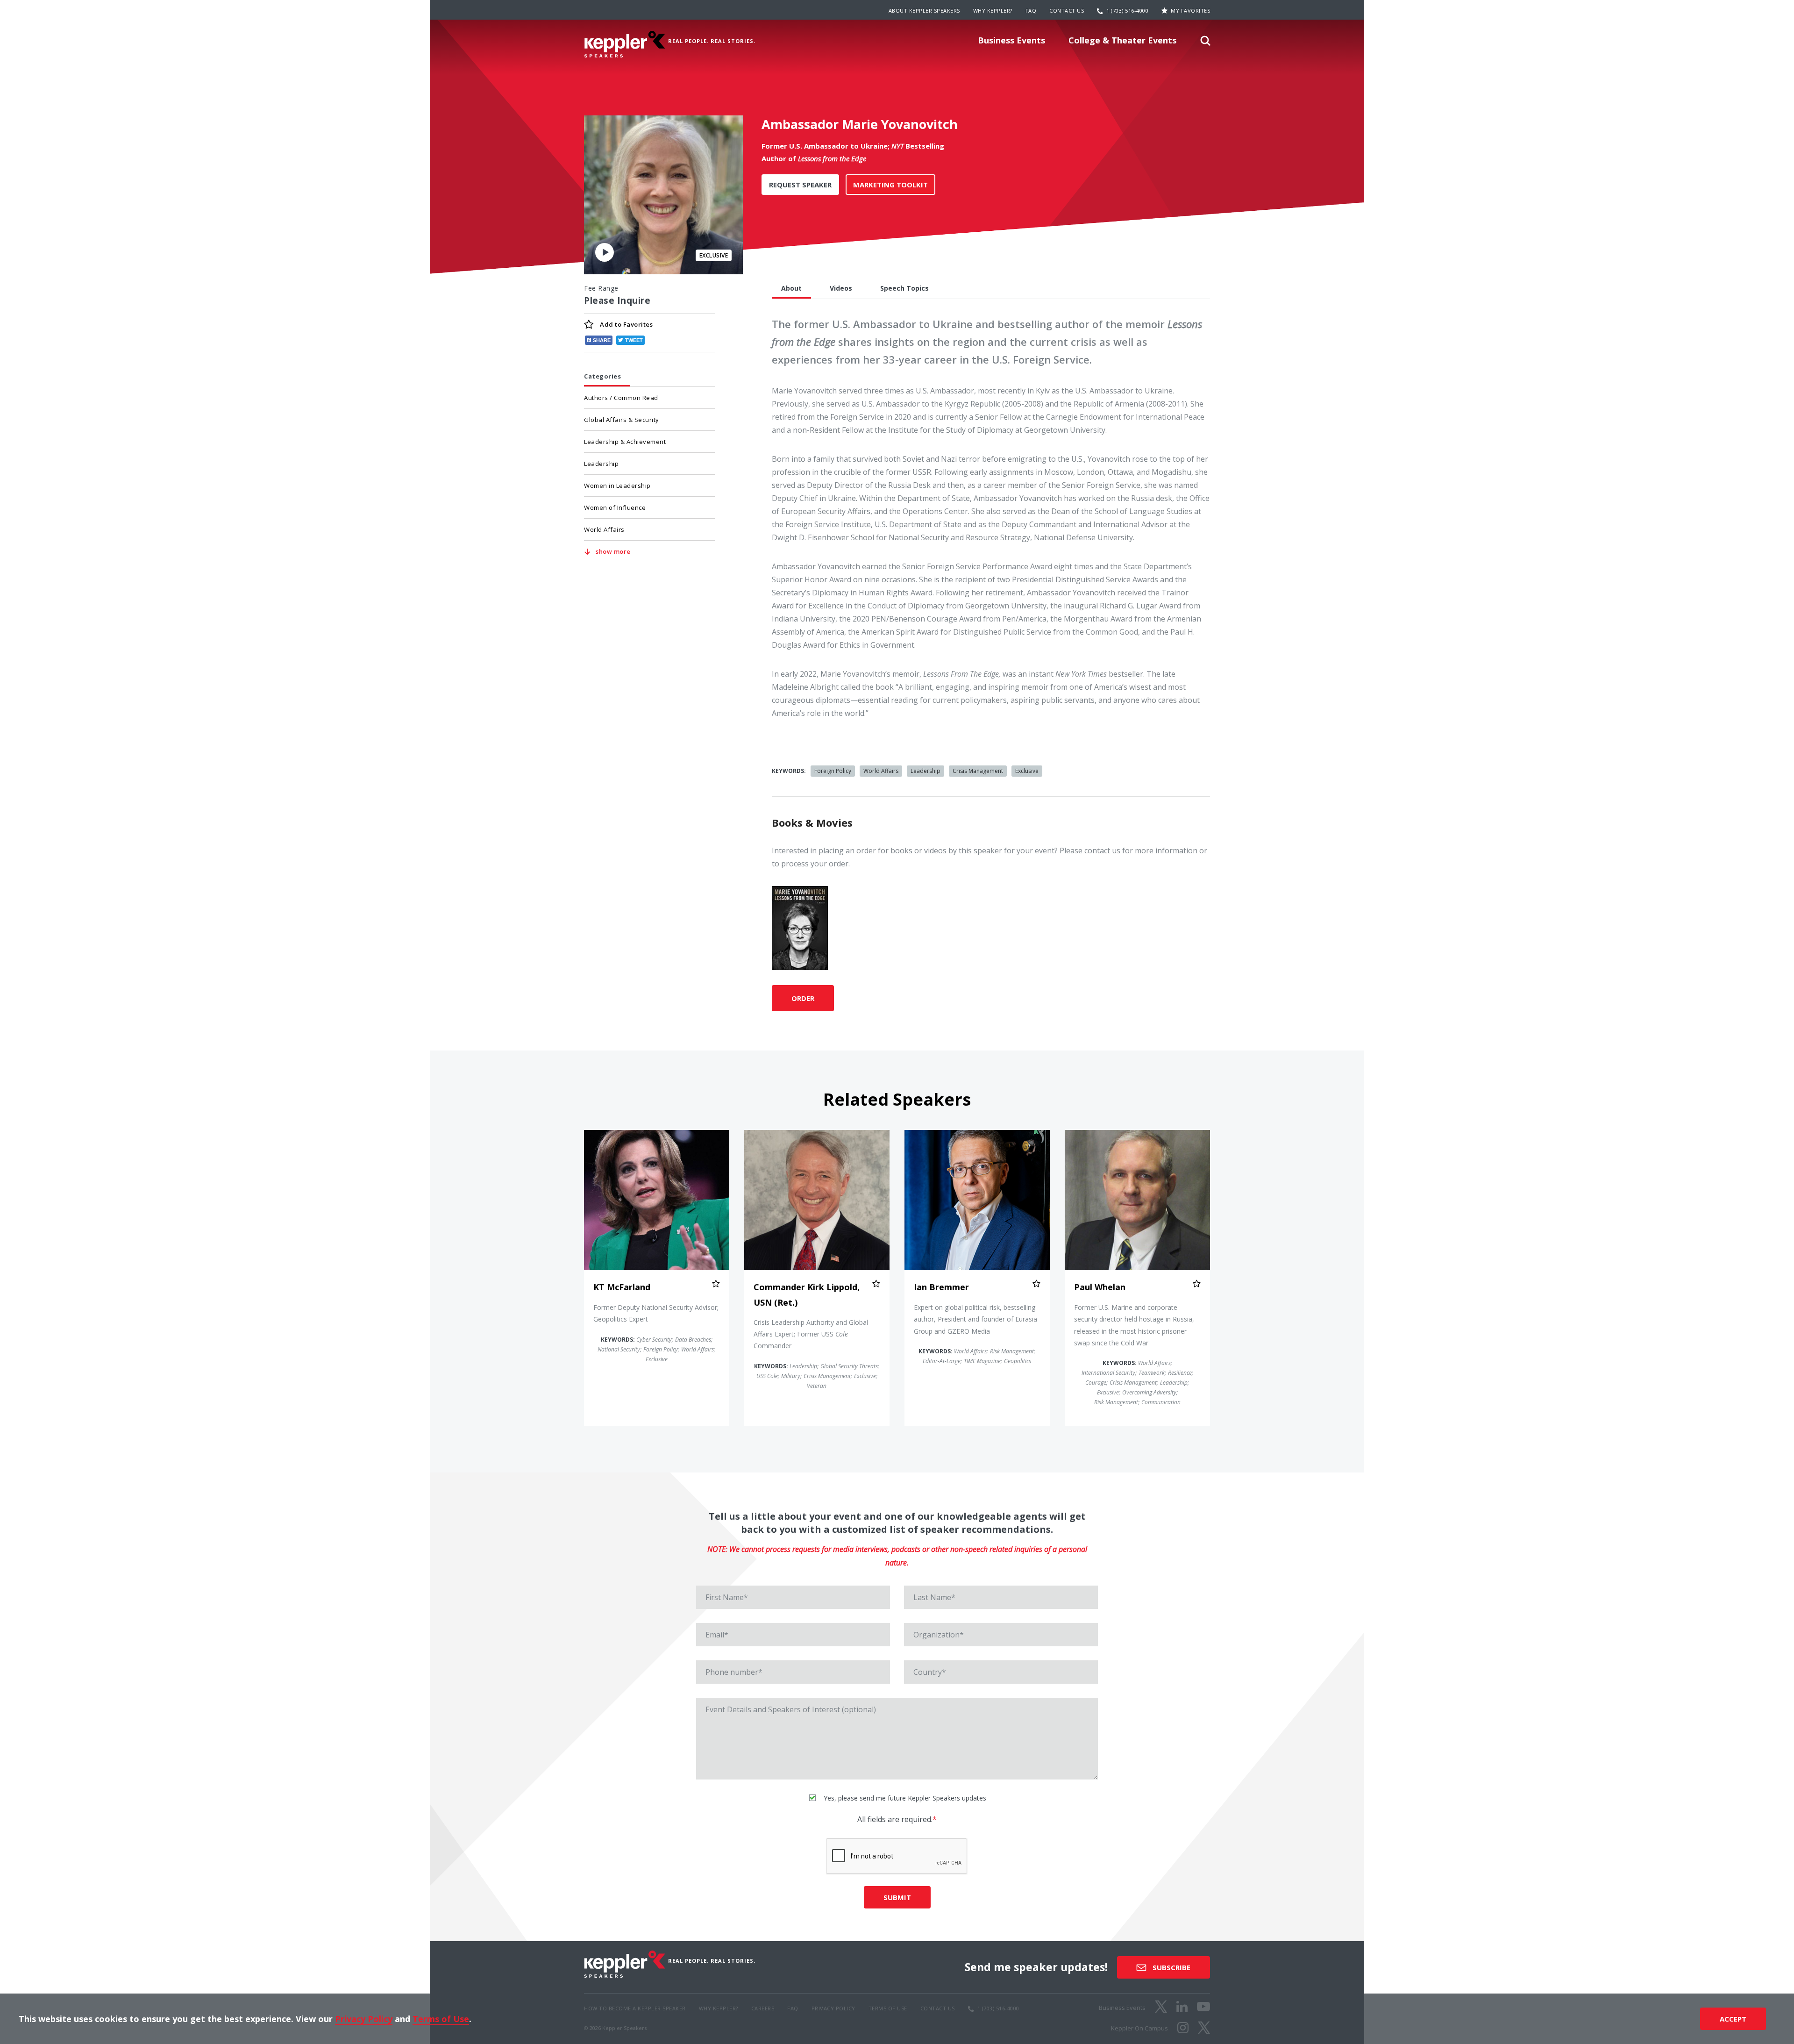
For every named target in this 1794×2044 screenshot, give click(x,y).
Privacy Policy (364, 2019)
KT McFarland (622, 1287)
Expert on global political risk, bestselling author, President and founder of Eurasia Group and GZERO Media (975, 1319)
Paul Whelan (1100, 1287)
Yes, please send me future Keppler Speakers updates (904, 1798)
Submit (897, 1897)
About (791, 288)
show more (613, 551)
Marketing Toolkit (890, 185)
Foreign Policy (833, 771)
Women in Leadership (617, 486)
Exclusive (1027, 771)
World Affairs (604, 529)
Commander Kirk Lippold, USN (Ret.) (807, 1294)
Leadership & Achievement (625, 442)
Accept (1733, 2019)
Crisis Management (978, 771)
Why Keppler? (993, 11)
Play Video (605, 252)
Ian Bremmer (941, 1287)
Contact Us (1067, 11)
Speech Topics (904, 288)
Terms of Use (441, 2019)
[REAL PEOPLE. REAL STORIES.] (625, 44)
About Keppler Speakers (924, 11)
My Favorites (1190, 11)
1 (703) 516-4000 (1127, 11)
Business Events (1011, 40)
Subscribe (1171, 1967)
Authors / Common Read (621, 398)
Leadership (601, 464)
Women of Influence (615, 507)
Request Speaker (800, 185)
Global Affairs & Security (622, 420)
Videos (841, 288)
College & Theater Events (1122, 40)
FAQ (1031, 11)
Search (1205, 43)
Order (803, 998)
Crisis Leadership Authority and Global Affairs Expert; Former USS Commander (811, 1334)
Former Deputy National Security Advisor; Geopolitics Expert (656, 1313)
